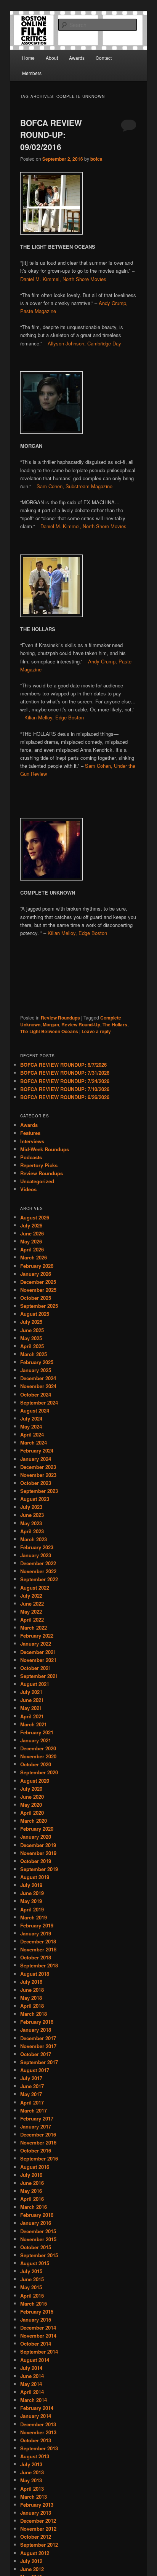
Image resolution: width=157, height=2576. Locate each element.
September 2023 (39, 1491)
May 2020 (31, 1805)
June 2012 (32, 2569)
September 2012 (39, 2545)
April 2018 (32, 2006)
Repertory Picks (39, 1165)
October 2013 (36, 2440)
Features (30, 1133)
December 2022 (38, 1563)
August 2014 (35, 2360)
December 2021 (38, 1652)
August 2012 (35, 2553)
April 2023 (32, 1531)
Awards (77, 58)
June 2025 (32, 1330)
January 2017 (36, 2126)
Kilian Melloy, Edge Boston (54, 717)
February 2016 (37, 2215)
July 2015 (31, 2271)
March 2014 (34, 2400)
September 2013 (39, 2448)
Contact (104, 58)
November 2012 (38, 2529)
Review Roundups (60, 1018)
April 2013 (32, 2489)
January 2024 (36, 1459)
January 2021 (36, 1740)
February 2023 (37, 1547)
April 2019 (32, 1909)
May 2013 (31, 2480)
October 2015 (36, 2247)
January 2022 (36, 1644)
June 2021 (32, 1700)
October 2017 (36, 2054)
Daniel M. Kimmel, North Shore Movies (63, 279)
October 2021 (36, 1668)
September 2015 (39, 2255)
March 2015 (34, 2304)
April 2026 (32, 1249)
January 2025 (36, 1370)
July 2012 (31, 2561)
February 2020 (37, 1829)
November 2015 (38, 2239)
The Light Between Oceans (49, 1031)
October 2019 (36, 1861)
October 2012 (36, 2537)
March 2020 (34, 1821)
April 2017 (32, 2102)
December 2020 (38, 1748)
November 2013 (38, 2432)
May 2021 (31, 1708)
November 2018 (38, 1949)
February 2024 (37, 1450)
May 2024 (31, 1426)
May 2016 (31, 2191)
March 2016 (34, 2207)
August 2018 (35, 1974)
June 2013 (32, 2472)
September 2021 (39, 1676)
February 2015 (37, 2312)
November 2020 (38, 1756)
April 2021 (32, 1716)
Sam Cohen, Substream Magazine (74, 486)
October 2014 (36, 2343)
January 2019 (36, 1933)
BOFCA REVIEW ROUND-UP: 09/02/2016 (51, 135)
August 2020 (35, 1781)
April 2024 (32, 1434)
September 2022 (39, 1579)
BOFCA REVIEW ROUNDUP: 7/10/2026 (65, 1089)
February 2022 (37, 1636)
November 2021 (38, 1660)
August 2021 (35, 1684)
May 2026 (31, 1241)
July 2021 (31, 1692)
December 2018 (38, 1941)
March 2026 (34, 1257)
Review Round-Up (81, 1024)
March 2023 (34, 1539)
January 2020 (36, 1837)
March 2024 (34, 1442)
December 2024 (38, 1378)
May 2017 (31, 2094)
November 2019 (38, 1853)
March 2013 (34, 2497)
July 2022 (31, 1596)
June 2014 (32, 2376)
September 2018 (39, 1965)
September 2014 (39, 2351)
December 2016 (38, 2134)
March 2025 (34, 1354)
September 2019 (39, 1869)
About (52, 58)
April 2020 (32, 1813)
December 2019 (38, 1845)
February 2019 (37, 1925)
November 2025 (38, 1290)
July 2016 (31, 2175)
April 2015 (32, 2296)
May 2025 (31, 1338)
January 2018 (36, 2030)
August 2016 (35, 2167)
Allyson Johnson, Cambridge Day (84, 343)
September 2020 (39, 1772)
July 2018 (31, 1982)
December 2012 (38, 2521)
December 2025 (38, 1282)
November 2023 (38, 1475)
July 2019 (31, 1885)
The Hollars (115, 1024)
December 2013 (38, 2424)
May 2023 (31, 1523)
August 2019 (35, 1877)
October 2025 (36, 1298)
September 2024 (39, 1402)
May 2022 (31, 1612)
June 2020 (32, 1797)
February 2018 (37, 2022)
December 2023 (38, 1467)
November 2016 (38, 2142)
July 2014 (31, 2368)
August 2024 (35, 1410)
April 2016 (32, 2199)
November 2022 (38, 1571)
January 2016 (36, 2223)
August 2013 (35, 2456)
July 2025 (31, 1322)
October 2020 (36, 1764)
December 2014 (38, 2328)
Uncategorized (37, 1181)
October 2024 (36, 1394)
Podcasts (31, 1157)
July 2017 (31, 2078)
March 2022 (34, 1628)
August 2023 (35, 1499)
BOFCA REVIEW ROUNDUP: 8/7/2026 (63, 1065)
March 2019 (34, 1917)
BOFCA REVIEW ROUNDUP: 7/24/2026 (65, 1081)
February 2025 (37, 1362)
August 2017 (35, 2070)
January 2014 (36, 2416)
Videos (28, 1189)
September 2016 (39, 2158)
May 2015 (31, 2287)
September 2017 (39, 2062)
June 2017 (32, 2086)
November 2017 (38, 2046)
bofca (96, 159)
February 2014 (37, 2408)
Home (28, 58)
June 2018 (32, 1990)
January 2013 (36, 2513)
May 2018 (31, 1998)
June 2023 (32, 1515)
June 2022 (32, 1604)
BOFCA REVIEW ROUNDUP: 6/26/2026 (65, 1097)
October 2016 (36, 2150)
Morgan (51, 1024)
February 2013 (37, 2505)
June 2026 (32, 1233)
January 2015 (36, 2320)
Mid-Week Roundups (45, 1149)
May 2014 (31, 2384)
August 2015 (35, 2263)
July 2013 (31, 2464)
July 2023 (31, 1507)
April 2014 (32, 2392)
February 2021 (37, 1732)
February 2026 (37, 1266)
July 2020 (31, 1789)
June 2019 (32, 1893)
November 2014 (38, 2335)
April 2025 (32, 1346)
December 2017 (38, 2038)
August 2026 (35, 1217)
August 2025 (35, 1314)
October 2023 (36, 1483)
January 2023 (36, 1555)
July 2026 (31, 1225)
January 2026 (36, 1274)
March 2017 (34, 2110)
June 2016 (32, 2183)
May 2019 (31, 1901)
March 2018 (34, 2014)
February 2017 (37, 2118)
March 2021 (34, 1724)
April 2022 (32, 1620)
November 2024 (38, 1386)
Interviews (32, 1141)
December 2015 (38, 2231)
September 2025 (39, 1306)
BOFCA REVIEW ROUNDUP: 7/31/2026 (65, 1073)
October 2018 (36, 1957)
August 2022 (35, 1588)
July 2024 (31, 1418)
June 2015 (32, 2279)
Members (32, 73)
